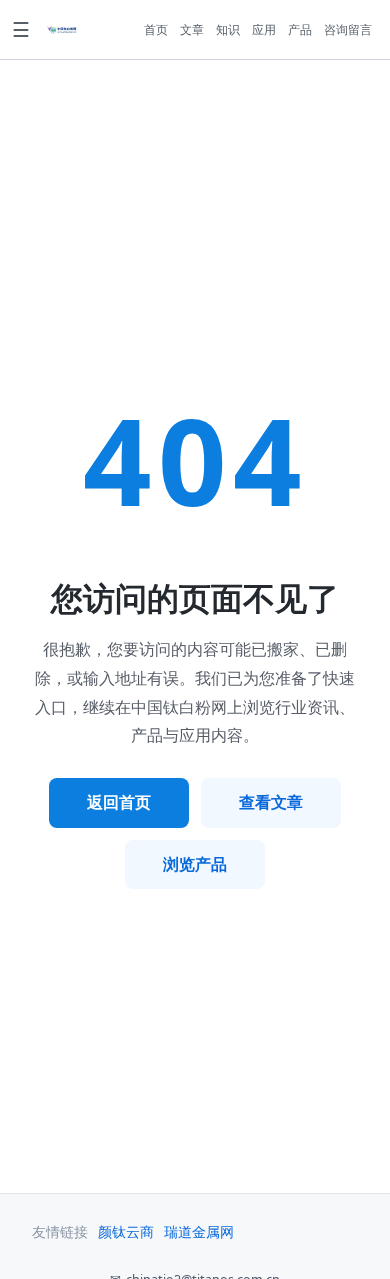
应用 (264, 29)
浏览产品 (195, 864)
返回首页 (119, 802)
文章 (192, 29)
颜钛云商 (126, 1232)
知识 (228, 29)
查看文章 (271, 802)
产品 (300, 29)
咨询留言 (348, 29)
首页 (156, 29)
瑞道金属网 (199, 1232)
